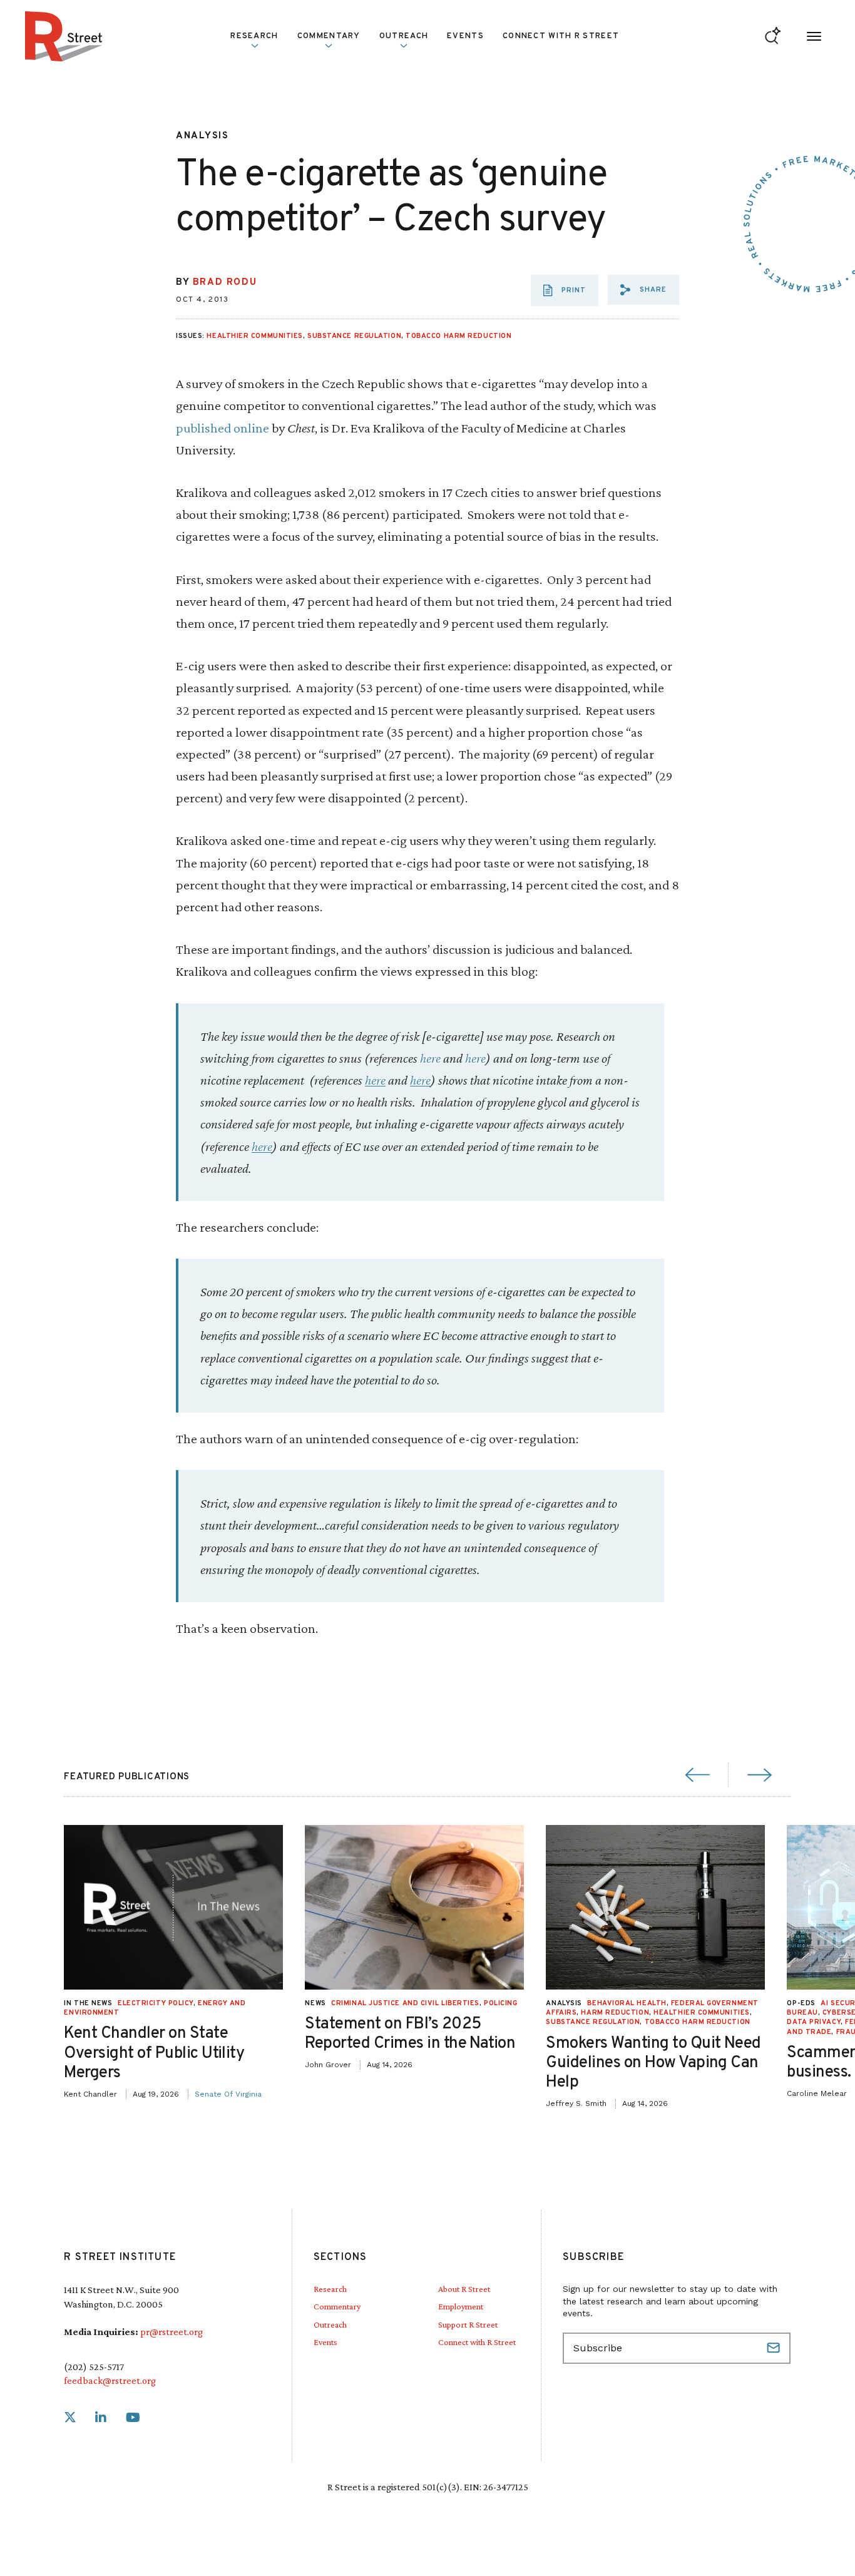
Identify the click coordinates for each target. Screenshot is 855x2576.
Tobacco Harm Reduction (458, 336)
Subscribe (775, 2348)
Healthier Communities (255, 336)
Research (330, 2289)
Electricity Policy (156, 2003)
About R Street (464, 2289)
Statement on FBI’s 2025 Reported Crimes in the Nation (410, 2034)
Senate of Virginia (228, 2094)
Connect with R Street (561, 36)
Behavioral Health (627, 2003)
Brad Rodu (225, 283)
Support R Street (468, 2324)
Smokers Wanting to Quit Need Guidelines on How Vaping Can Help (653, 2063)
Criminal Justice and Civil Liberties (405, 2003)
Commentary (337, 2306)
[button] (643, 290)
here (430, 1058)
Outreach (404, 36)
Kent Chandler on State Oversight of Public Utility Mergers (154, 2053)
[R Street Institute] (64, 36)
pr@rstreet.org (172, 2332)
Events (465, 36)
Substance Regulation (354, 336)
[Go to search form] (773, 37)
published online (224, 428)
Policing (500, 2003)
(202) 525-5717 (94, 2367)
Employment (461, 2306)
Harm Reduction (615, 2013)
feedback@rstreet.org (110, 2380)
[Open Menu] (814, 37)
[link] (70, 2418)
